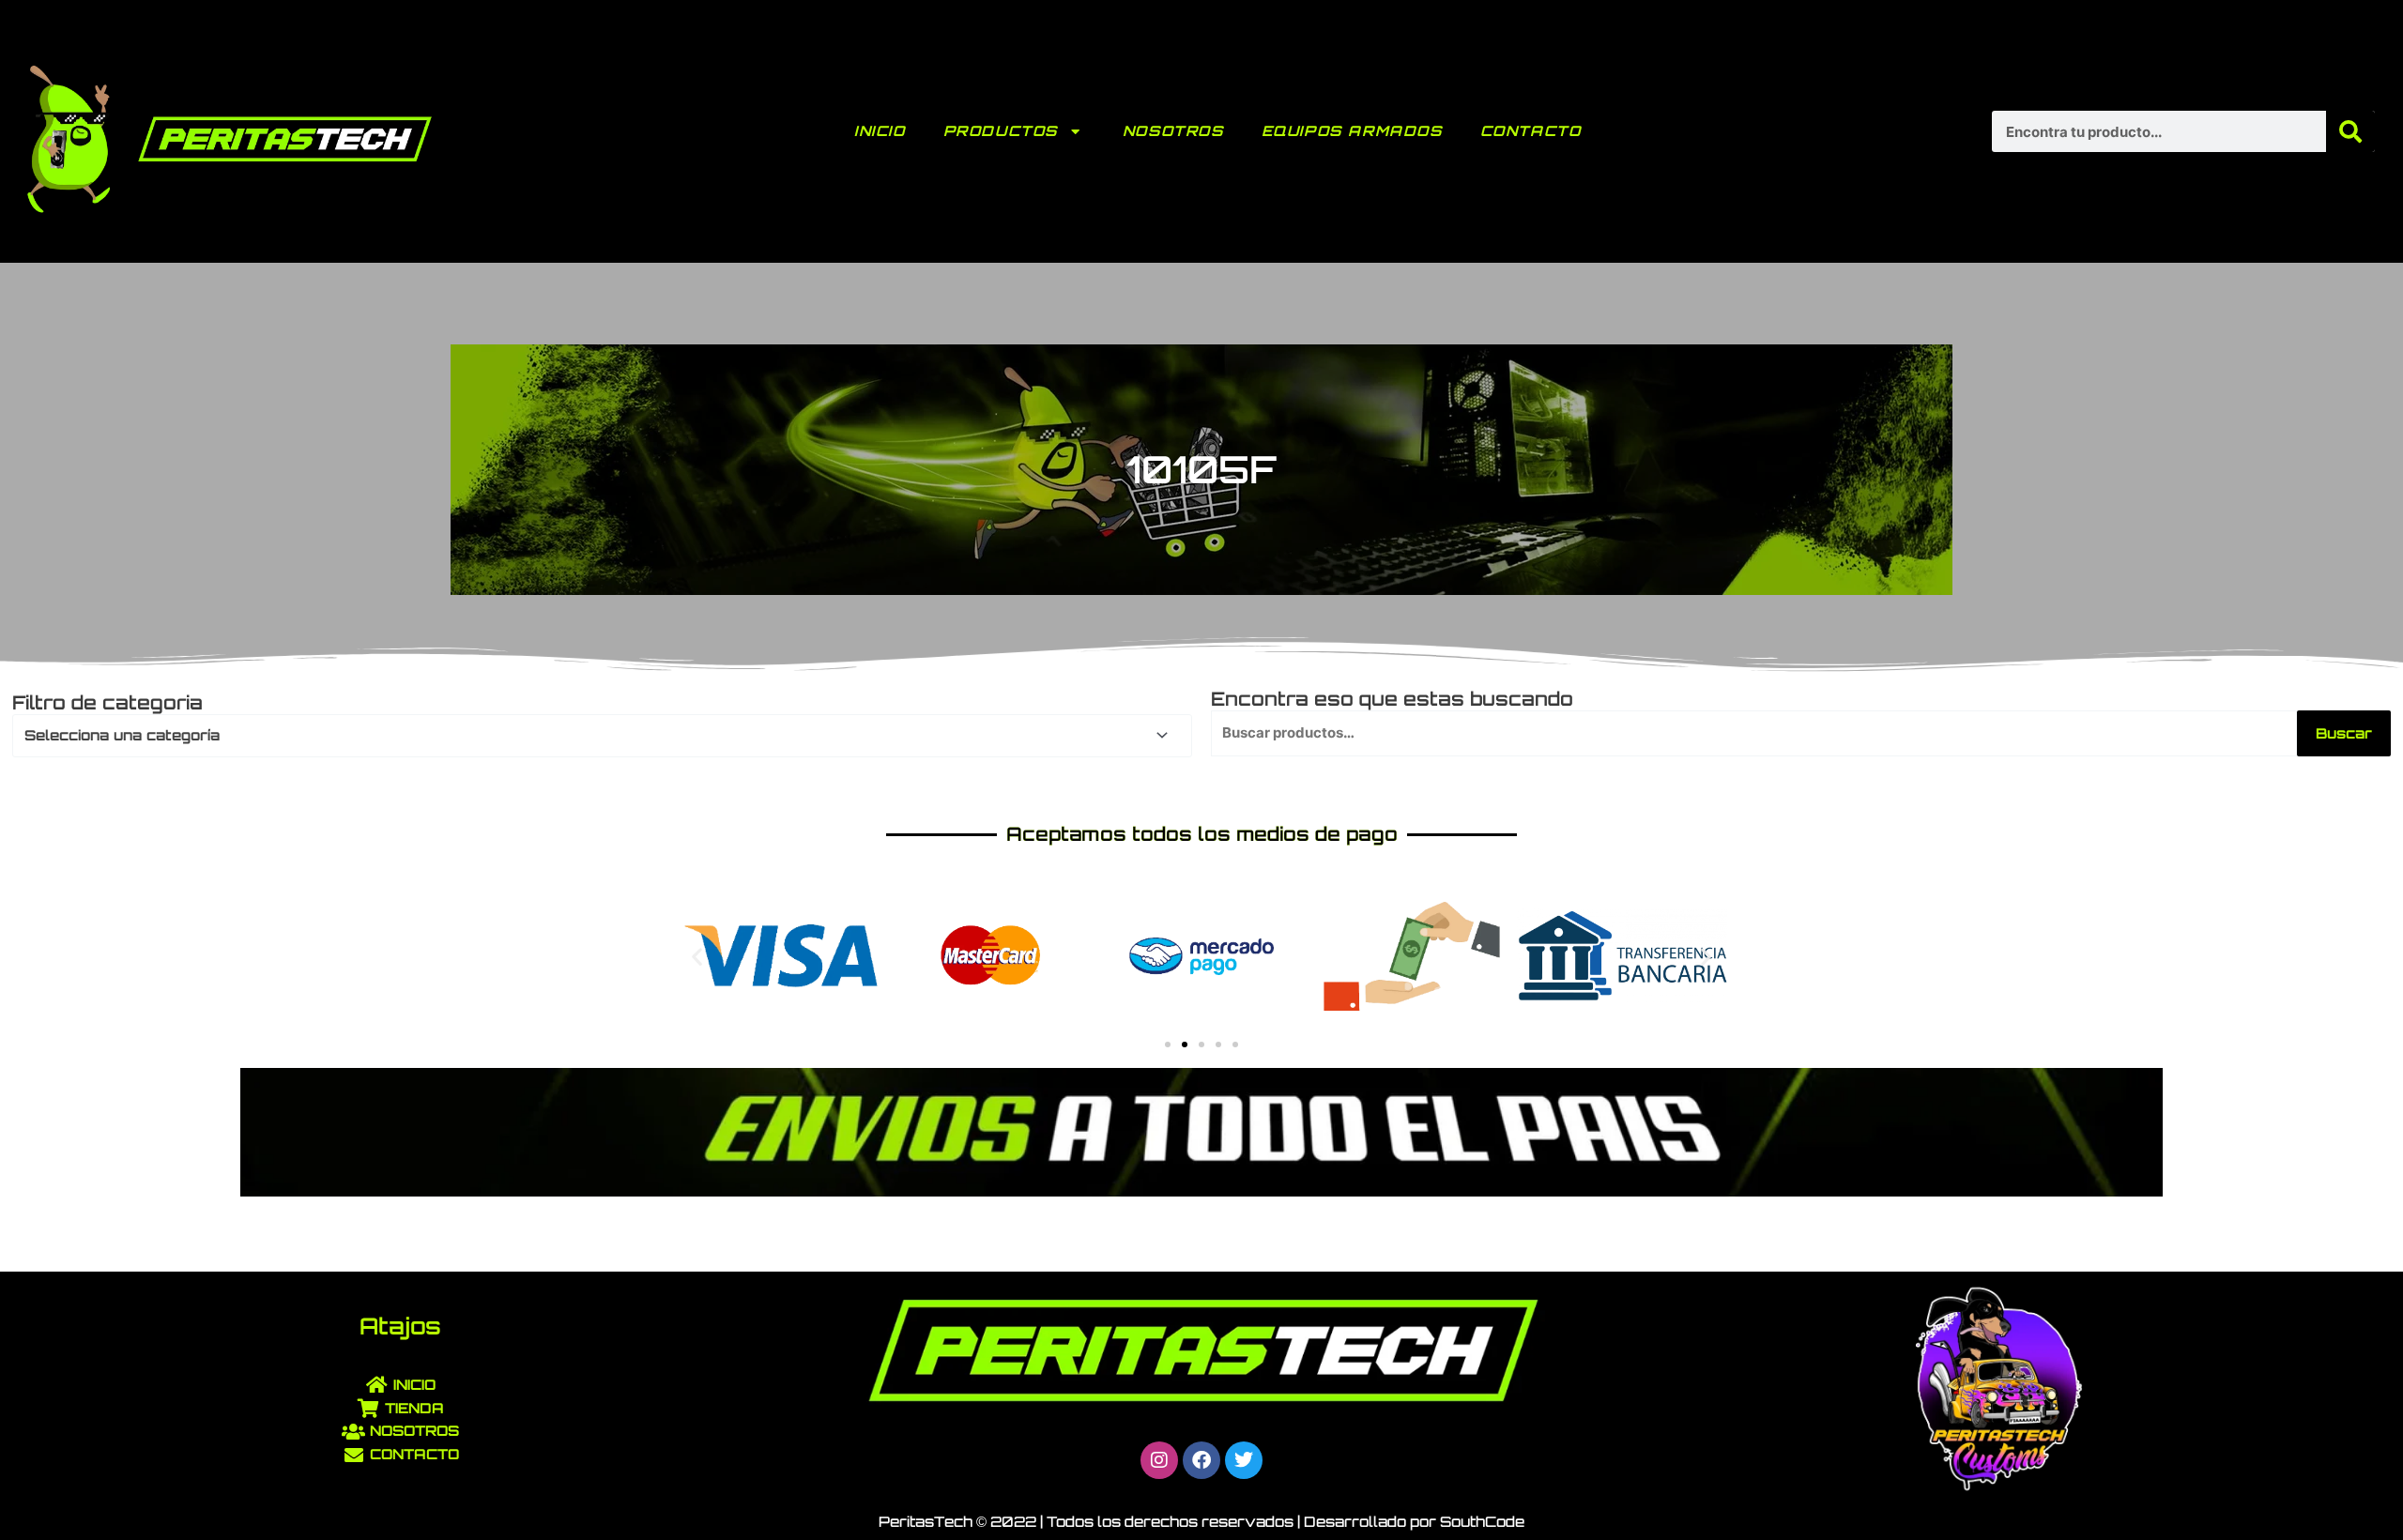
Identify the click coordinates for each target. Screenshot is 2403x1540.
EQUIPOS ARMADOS (1352, 131)
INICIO (880, 131)
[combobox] (602, 736)
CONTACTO (1531, 131)
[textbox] (594, 736)
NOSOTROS (1173, 131)
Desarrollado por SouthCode (1414, 1522)
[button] (697, 956)
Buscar (2344, 733)
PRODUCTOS (1001, 131)
